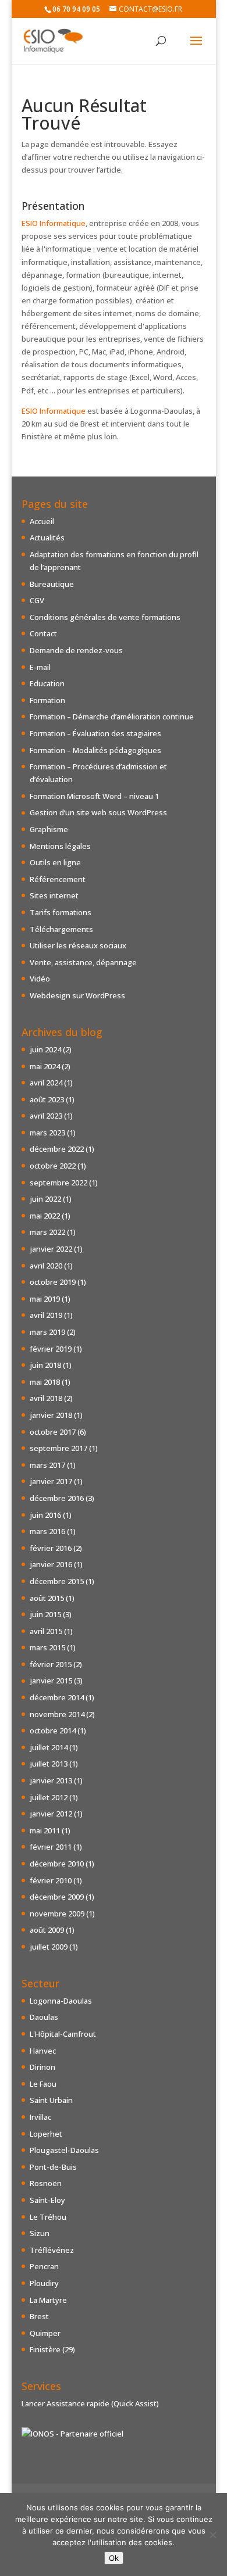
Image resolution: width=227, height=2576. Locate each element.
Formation (47, 700)
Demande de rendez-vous (76, 650)
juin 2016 (45, 1515)
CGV (37, 600)
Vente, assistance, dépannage (83, 962)
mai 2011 (45, 1830)
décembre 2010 (57, 1864)
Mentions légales (60, 846)
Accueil (42, 521)
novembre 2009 (57, 1914)
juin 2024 (45, 1049)
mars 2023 (47, 1133)
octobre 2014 (53, 1731)
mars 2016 (47, 1531)
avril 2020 (46, 1266)
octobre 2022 (53, 1166)
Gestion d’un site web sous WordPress (98, 812)
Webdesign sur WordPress (77, 995)
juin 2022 (45, 1199)
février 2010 (51, 1880)
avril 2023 (46, 1116)
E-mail (40, 667)
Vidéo (40, 979)
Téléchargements (61, 929)
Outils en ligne (55, 862)
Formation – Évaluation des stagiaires (95, 733)
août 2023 (47, 1099)
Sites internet (54, 895)
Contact (43, 633)
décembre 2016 (57, 1498)
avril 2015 (46, 1631)
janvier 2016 (51, 1564)
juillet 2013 (49, 1764)
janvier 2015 (51, 1681)
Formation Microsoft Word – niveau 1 (94, 796)
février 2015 (51, 1664)
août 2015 (47, 1598)
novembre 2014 (57, 1714)
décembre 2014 (57, 1697)
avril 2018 (46, 1398)
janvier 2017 (51, 1481)
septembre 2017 (58, 1448)
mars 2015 (47, 1647)
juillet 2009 (49, 1947)
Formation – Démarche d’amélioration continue (112, 716)
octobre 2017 (53, 1432)
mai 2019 (45, 1299)
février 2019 (51, 1349)
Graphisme (49, 829)
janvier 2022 (51, 1249)
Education (47, 683)
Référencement (58, 879)
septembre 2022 (58, 1183)
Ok (114, 2558)
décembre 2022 (57, 1149)
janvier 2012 (51, 1814)
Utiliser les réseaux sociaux (78, 945)
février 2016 (51, 1548)
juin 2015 (45, 1614)
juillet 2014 (49, 1747)
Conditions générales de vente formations (105, 617)
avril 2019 (46, 1315)
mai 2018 (45, 1382)
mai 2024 (45, 1066)
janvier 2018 (51, 1415)
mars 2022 (47, 1232)
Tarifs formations (61, 912)
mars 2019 (47, 1332)
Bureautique (52, 584)
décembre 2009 (57, 1897)
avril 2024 (46, 1083)
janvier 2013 (51, 1780)
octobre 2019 (53, 1282)
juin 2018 (45, 1365)
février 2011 (51, 1847)
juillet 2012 (49, 1797)
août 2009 (47, 1930)
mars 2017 (47, 1465)
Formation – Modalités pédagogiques (95, 750)
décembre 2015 (57, 1581)
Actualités (47, 538)
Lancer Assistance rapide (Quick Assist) (90, 2403)
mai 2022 (45, 1216)
